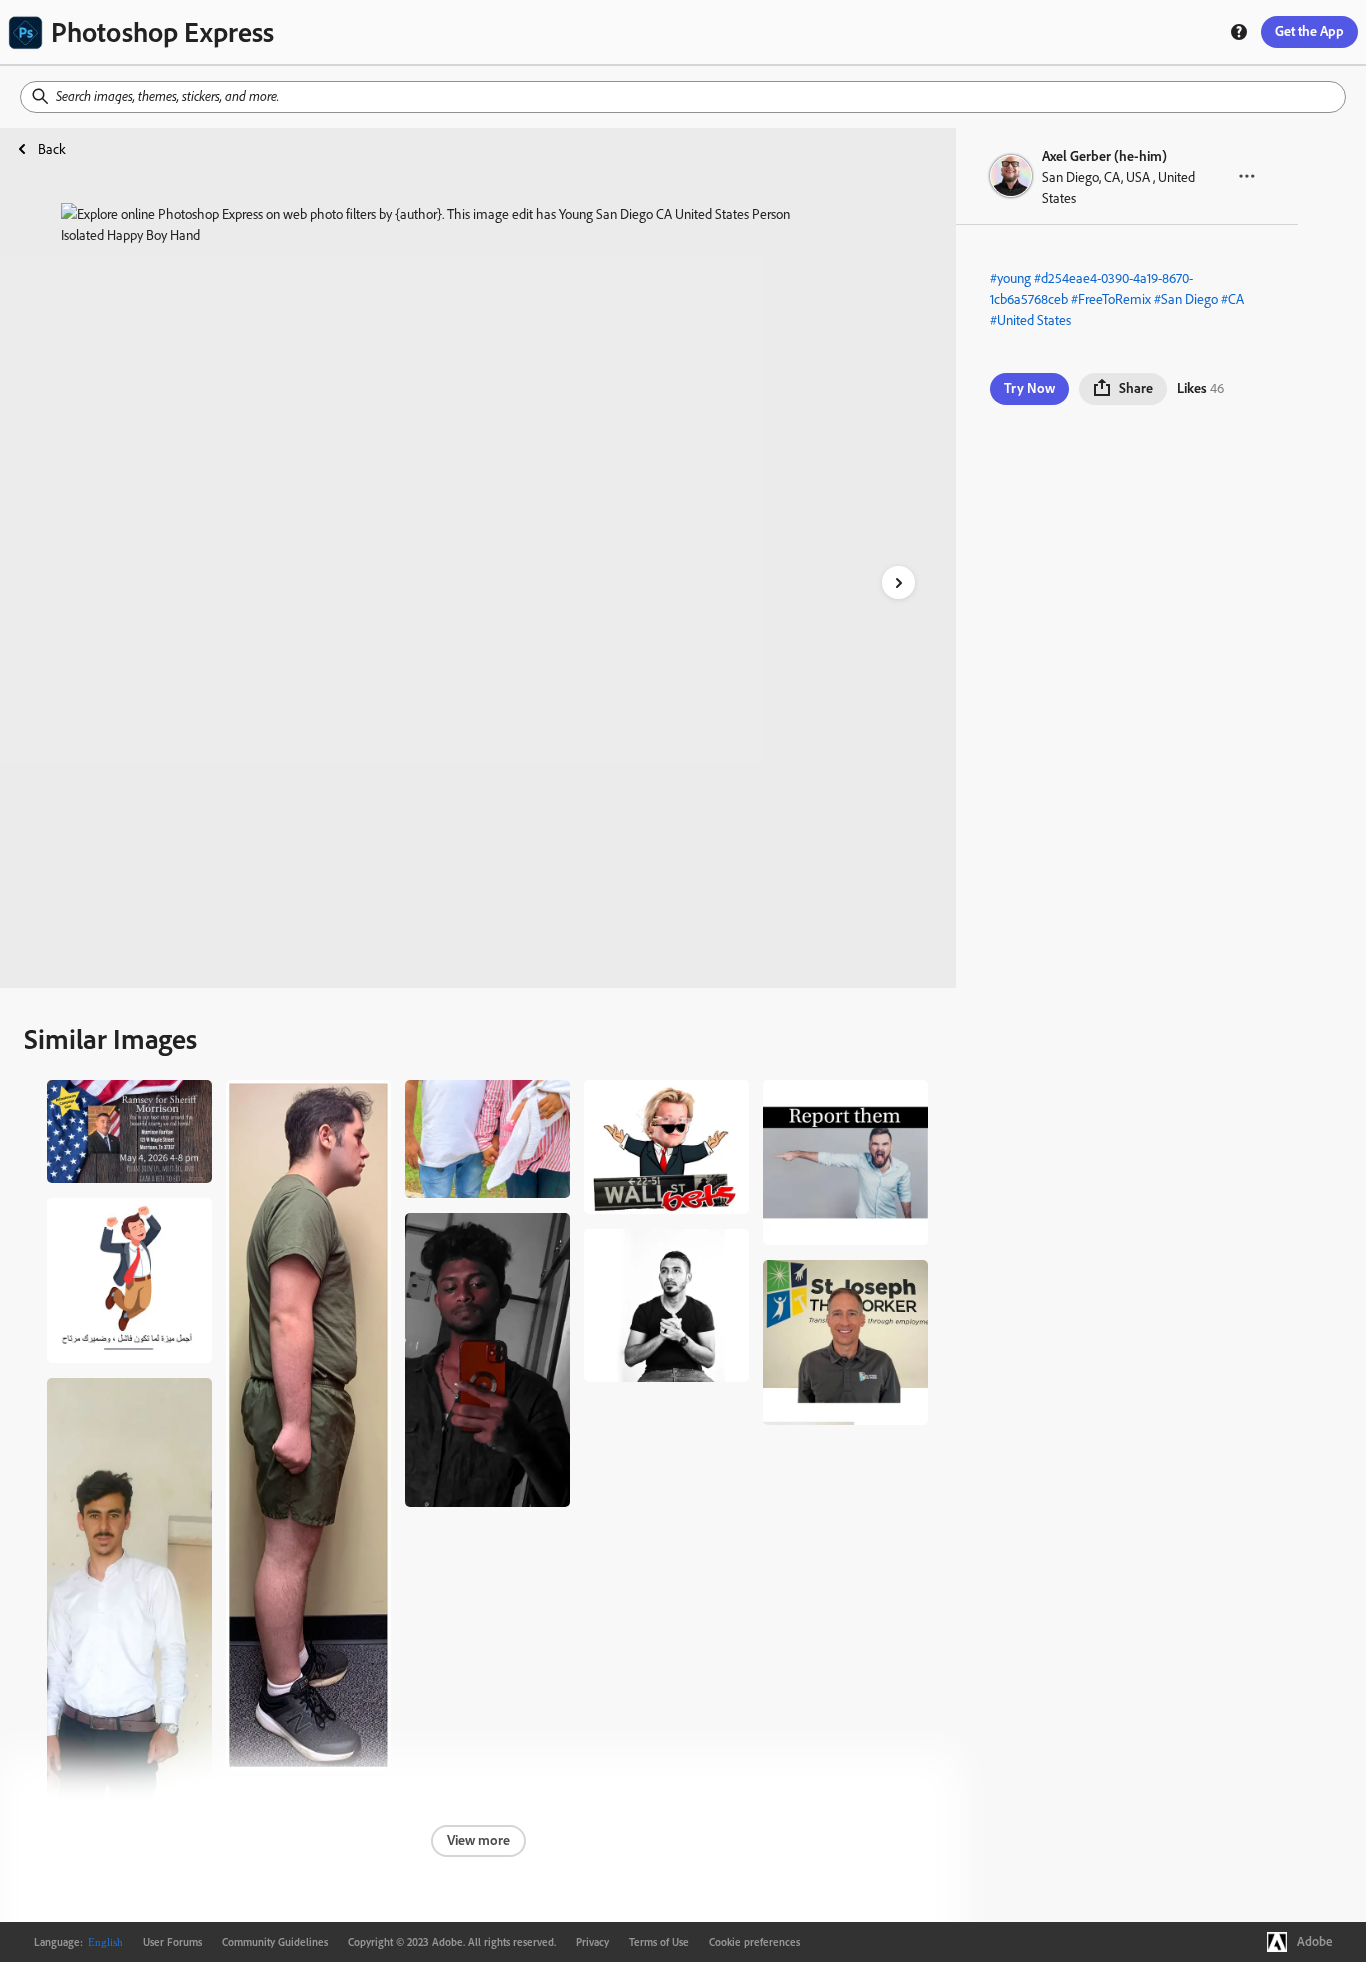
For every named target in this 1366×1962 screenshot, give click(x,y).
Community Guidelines (275, 1942)
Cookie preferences (754, 1942)
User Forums (172, 1942)
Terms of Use (659, 1942)
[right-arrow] (898, 582)
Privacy (592, 1942)
